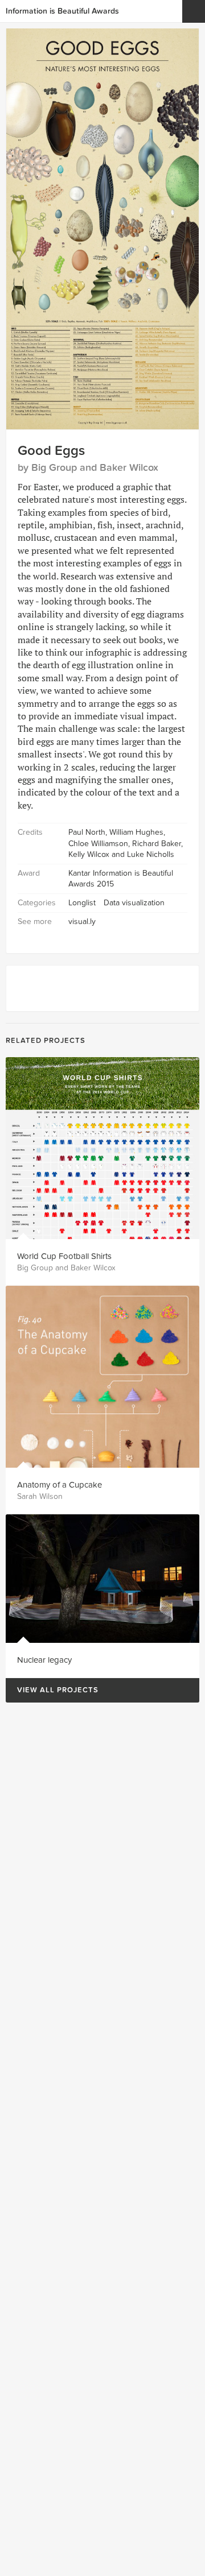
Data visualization (134, 903)
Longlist (82, 903)
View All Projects (52, 1690)
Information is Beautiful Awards (62, 11)
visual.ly (82, 922)
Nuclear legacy (44, 1660)
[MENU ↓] (194, 11)
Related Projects (46, 1041)
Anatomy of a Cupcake (60, 1485)
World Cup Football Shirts (64, 1256)
